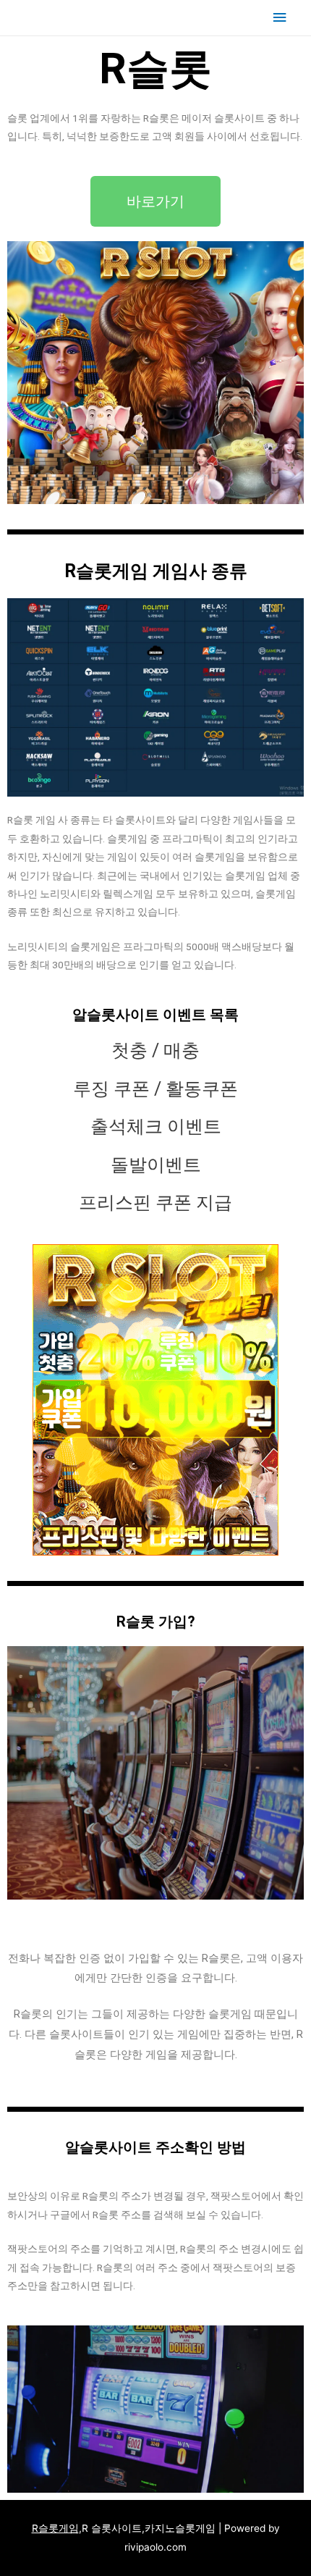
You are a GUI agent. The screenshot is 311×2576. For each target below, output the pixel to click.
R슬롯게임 (55, 2528)
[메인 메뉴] (280, 18)
